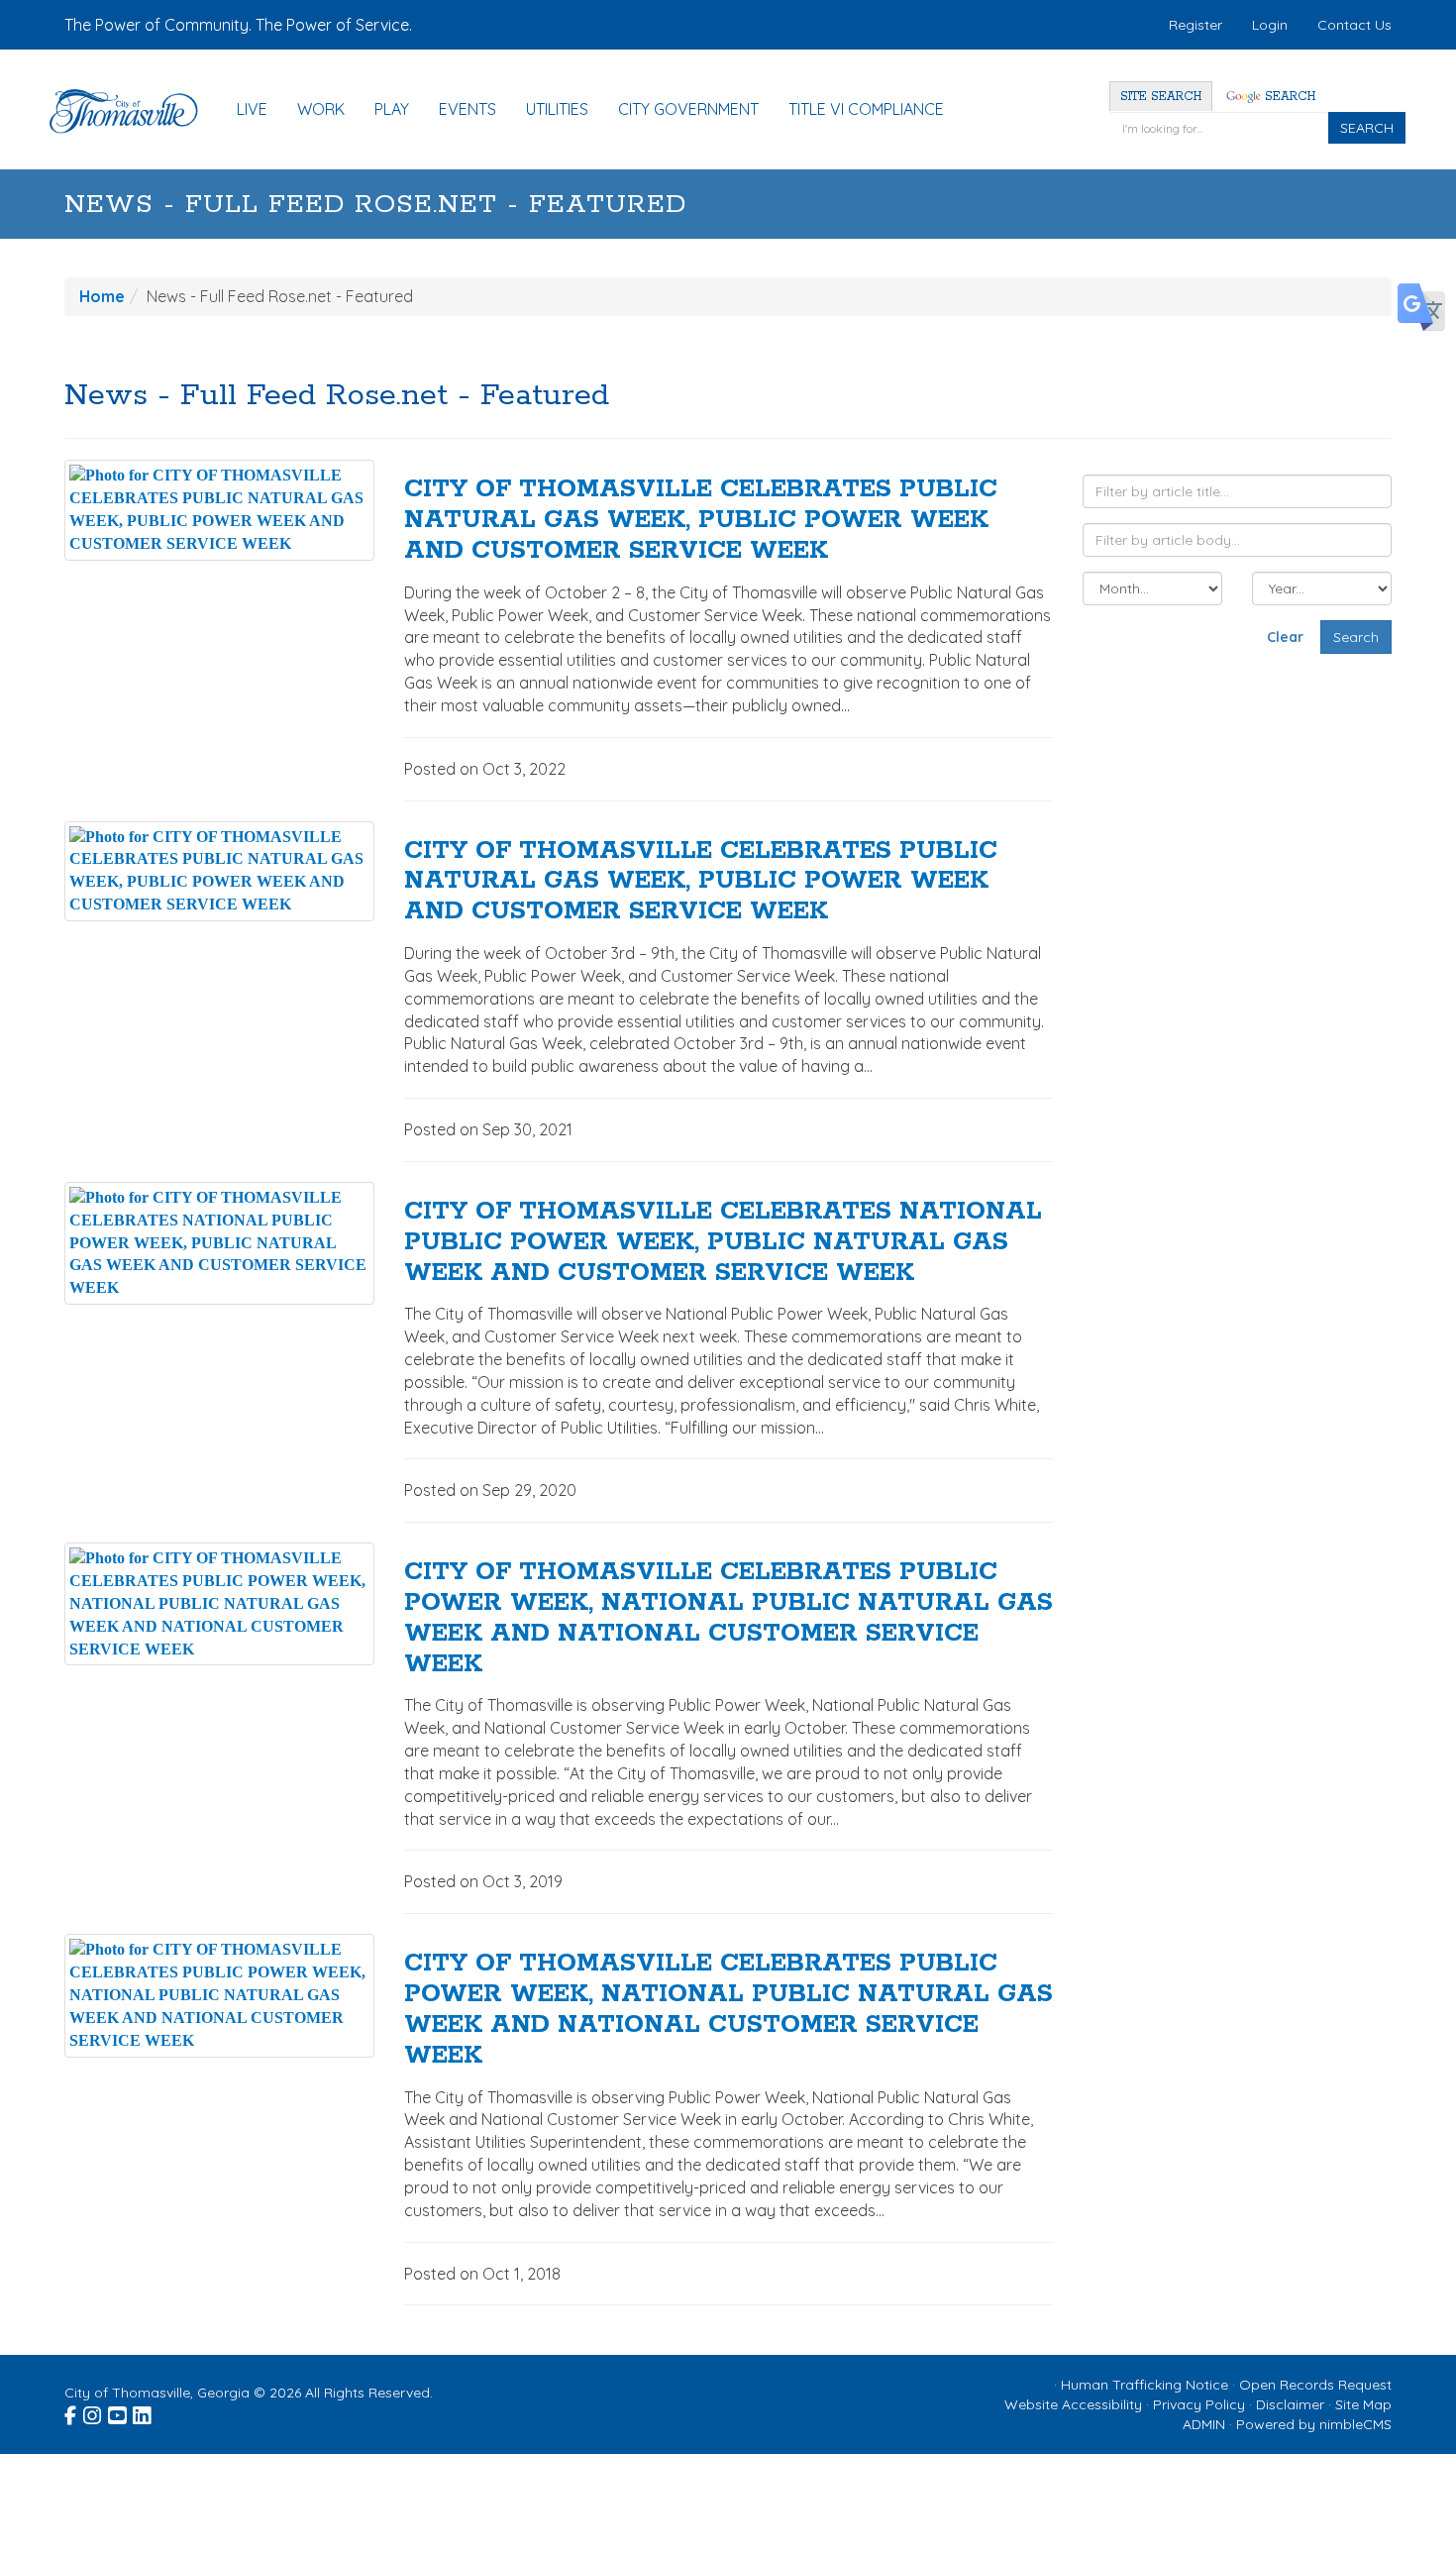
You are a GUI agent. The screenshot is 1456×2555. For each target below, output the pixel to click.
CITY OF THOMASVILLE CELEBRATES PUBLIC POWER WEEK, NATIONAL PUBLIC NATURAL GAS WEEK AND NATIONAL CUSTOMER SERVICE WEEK (728, 1618)
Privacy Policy (1199, 2404)
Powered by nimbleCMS (1314, 2424)
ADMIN (1204, 2424)
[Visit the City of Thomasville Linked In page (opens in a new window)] (143, 2413)
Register (1196, 25)
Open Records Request (1315, 2385)
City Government (688, 109)
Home (102, 296)
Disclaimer (1290, 2404)
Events (468, 109)
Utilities (557, 109)
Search (1288, 97)
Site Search (1161, 97)
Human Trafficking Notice (1144, 2385)
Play (392, 109)
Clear (1285, 637)
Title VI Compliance (866, 109)
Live (252, 109)
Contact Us (1354, 25)
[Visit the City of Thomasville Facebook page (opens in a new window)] (72, 2413)
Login (1270, 25)
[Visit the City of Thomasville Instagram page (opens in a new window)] (94, 2413)
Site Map (1363, 2404)
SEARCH (1367, 128)
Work (321, 109)
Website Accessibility (1073, 2404)
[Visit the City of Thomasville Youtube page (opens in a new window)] (118, 2413)
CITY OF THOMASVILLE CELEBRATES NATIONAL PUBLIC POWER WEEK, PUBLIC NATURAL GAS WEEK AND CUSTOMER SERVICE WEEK (723, 1242)
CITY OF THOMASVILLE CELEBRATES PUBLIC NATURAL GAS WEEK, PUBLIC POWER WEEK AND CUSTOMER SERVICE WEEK (701, 520)
